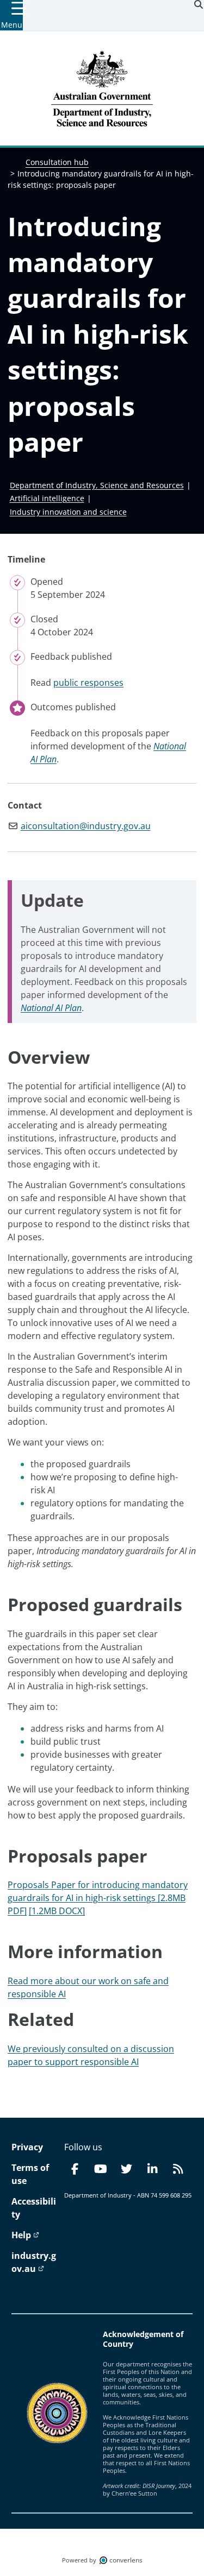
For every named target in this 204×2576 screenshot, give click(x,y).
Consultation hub (57, 162)
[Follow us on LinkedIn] (152, 2169)
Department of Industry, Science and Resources (97, 485)
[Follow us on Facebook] (75, 2169)
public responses (88, 683)
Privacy (27, 2147)
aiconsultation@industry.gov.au (86, 826)
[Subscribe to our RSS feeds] (178, 2169)
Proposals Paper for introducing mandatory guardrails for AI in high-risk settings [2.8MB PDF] (98, 1898)
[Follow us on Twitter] (126, 2169)
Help (22, 2235)
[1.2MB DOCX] (57, 1911)
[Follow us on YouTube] (101, 2169)
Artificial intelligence (47, 498)
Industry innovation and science (68, 512)
